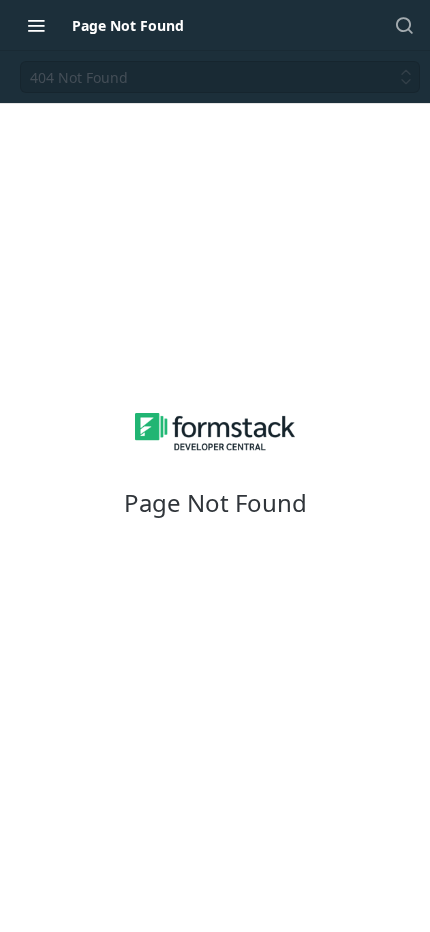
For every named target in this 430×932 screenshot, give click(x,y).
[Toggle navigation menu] (36, 25)
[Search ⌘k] (404, 25)
